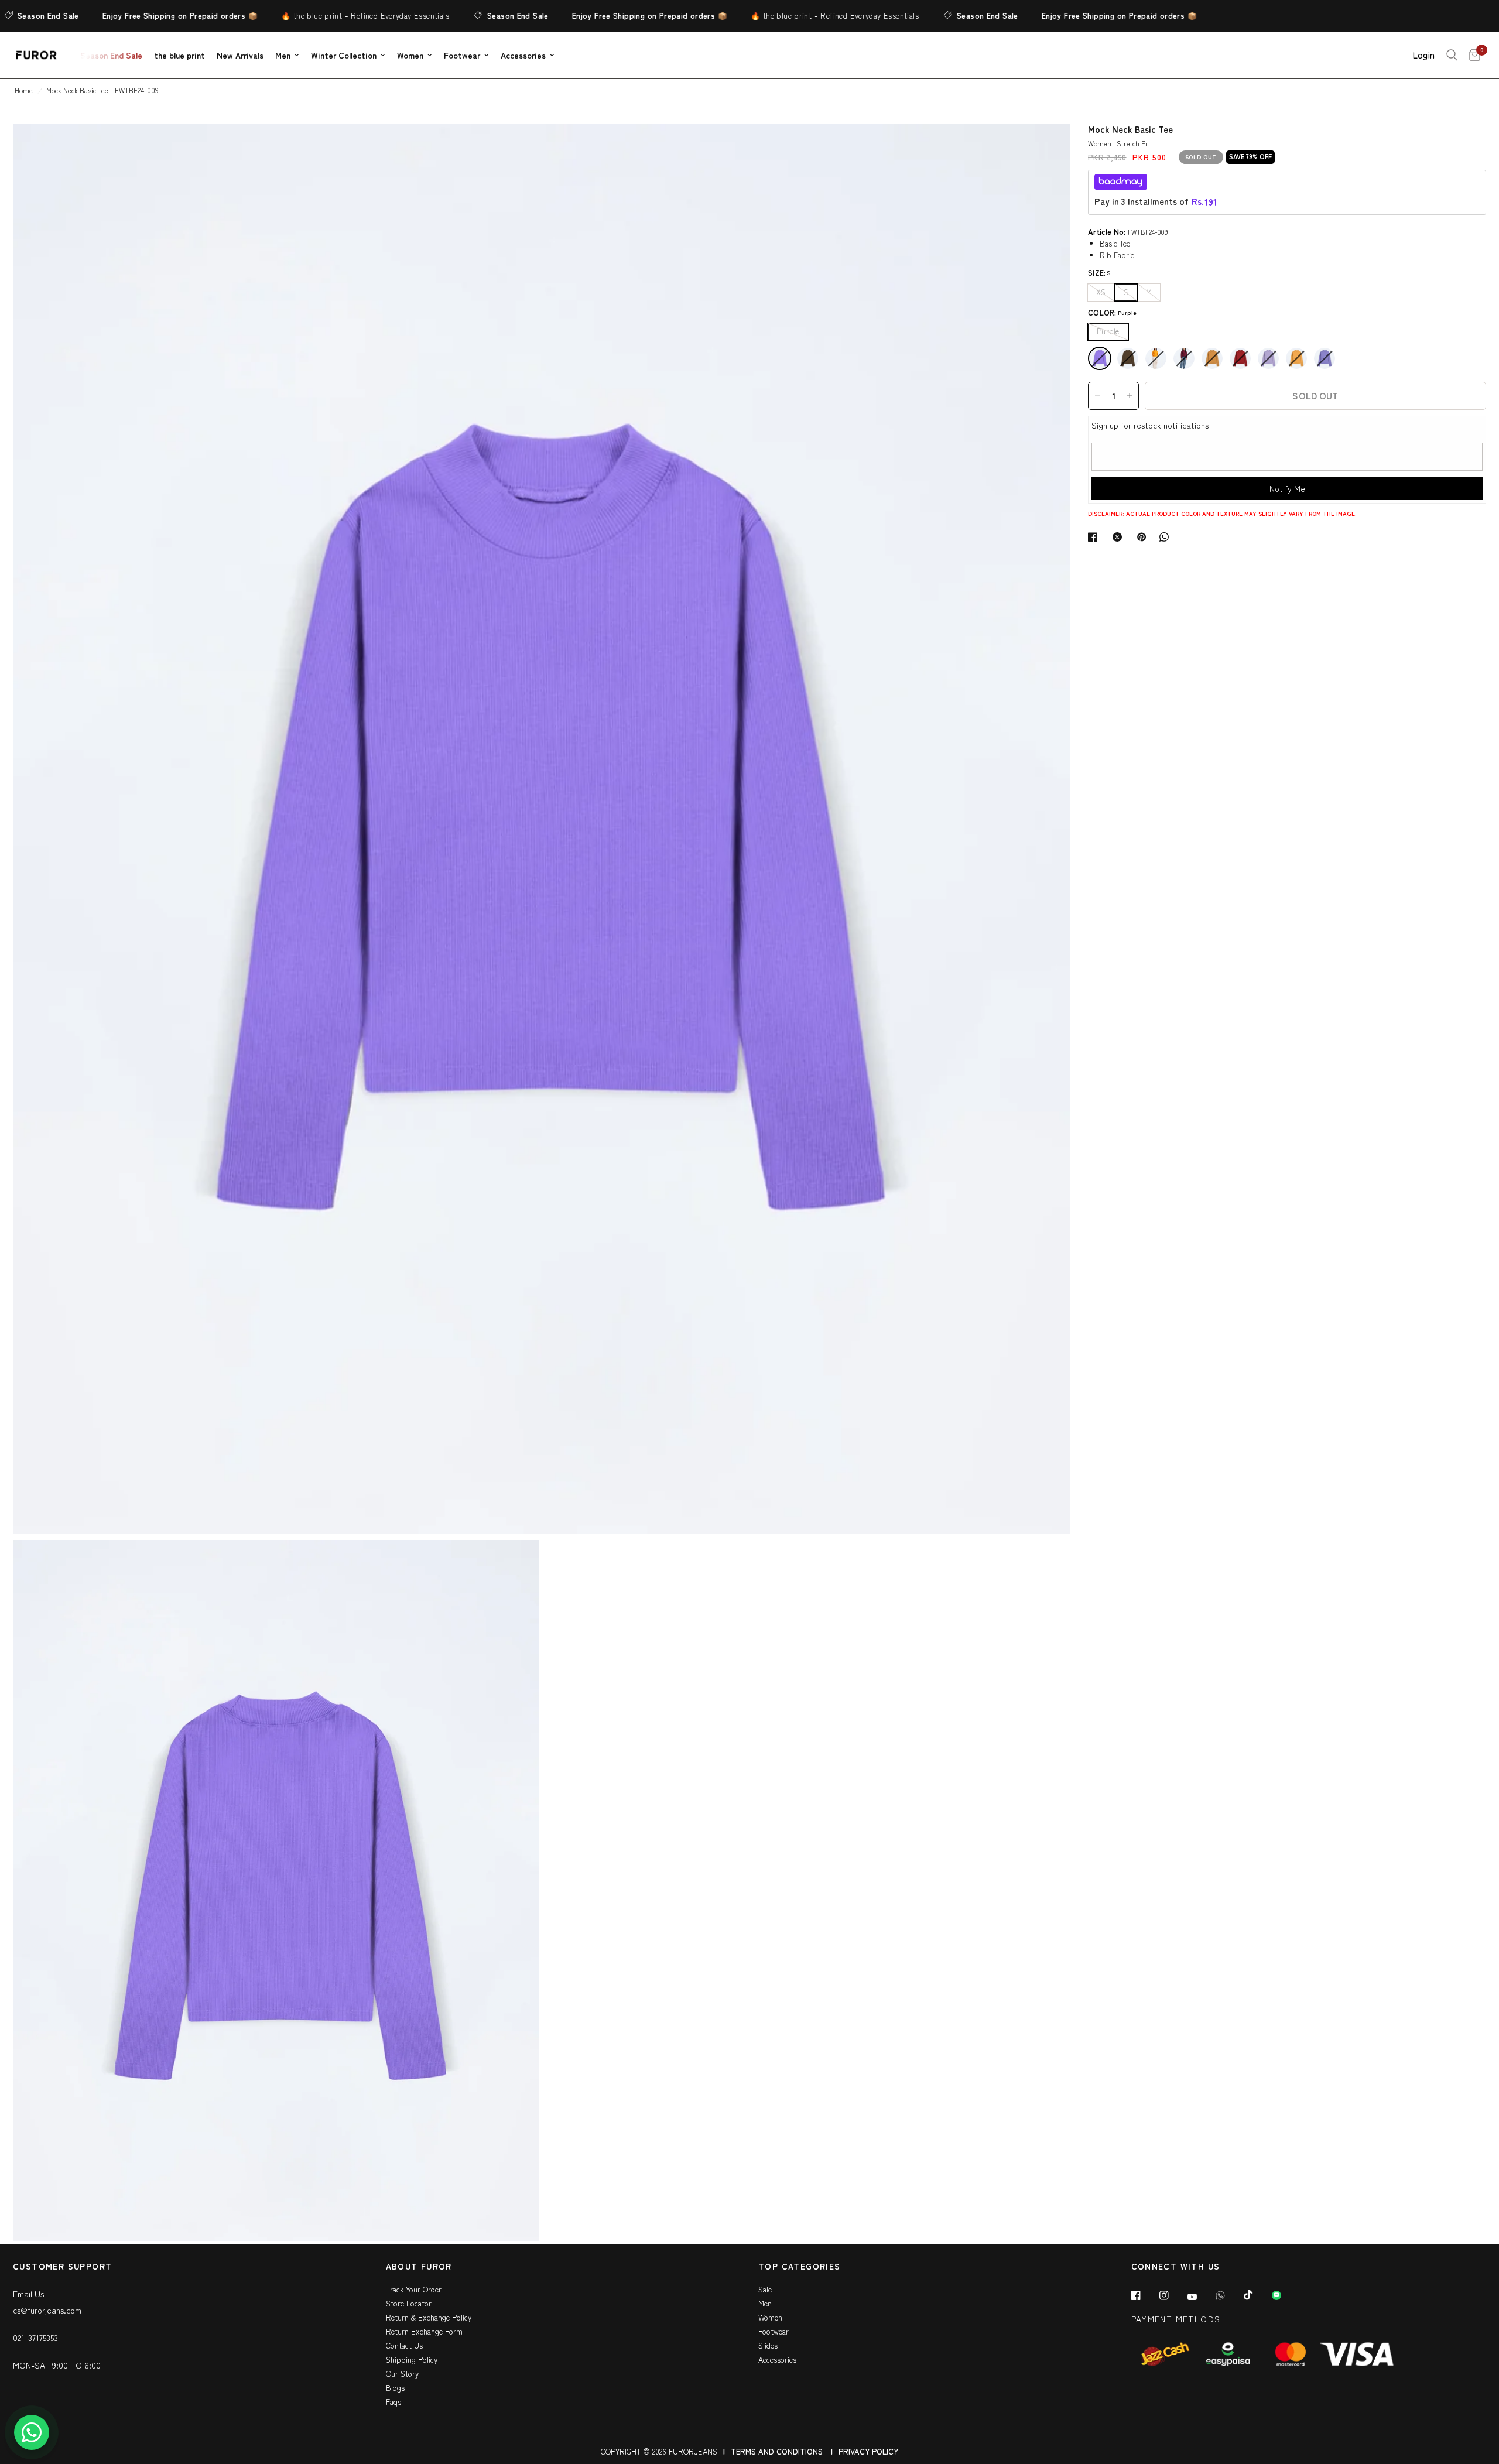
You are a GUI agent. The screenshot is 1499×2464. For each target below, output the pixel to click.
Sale (765, 2289)
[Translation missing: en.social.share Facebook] (1095, 537)
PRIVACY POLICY (868, 2451)
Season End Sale (465, 16)
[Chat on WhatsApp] (32, 2432)
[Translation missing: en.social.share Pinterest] (1144, 537)
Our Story (402, 2374)
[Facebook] (1144, 2295)
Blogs (395, 2388)
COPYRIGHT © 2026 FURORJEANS (659, 2451)
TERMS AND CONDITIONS (777, 2451)
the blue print (179, 55)
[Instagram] (1172, 2295)
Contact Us (404, 2345)
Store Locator (409, 2303)
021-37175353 (35, 2338)
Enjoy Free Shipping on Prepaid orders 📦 (127, 16)
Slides (768, 2345)
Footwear (462, 55)
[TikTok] (1257, 2295)
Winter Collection (344, 55)
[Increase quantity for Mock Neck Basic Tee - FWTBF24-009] (1130, 396)
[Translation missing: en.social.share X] (1120, 537)
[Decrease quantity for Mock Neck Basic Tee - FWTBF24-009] (1097, 396)
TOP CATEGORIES (800, 2267)
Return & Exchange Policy (429, 2317)
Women (410, 55)
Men (283, 55)
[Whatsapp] (1228, 2295)
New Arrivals (240, 55)
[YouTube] (1200, 2297)
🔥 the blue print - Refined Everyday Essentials (312, 16)
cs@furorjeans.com (47, 2310)
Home (24, 90)
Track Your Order (414, 2289)
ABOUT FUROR (419, 2267)
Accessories (523, 55)
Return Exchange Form (424, 2331)
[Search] (1452, 55)
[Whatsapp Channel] (1285, 2295)
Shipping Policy (412, 2359)
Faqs (393, 2402)
